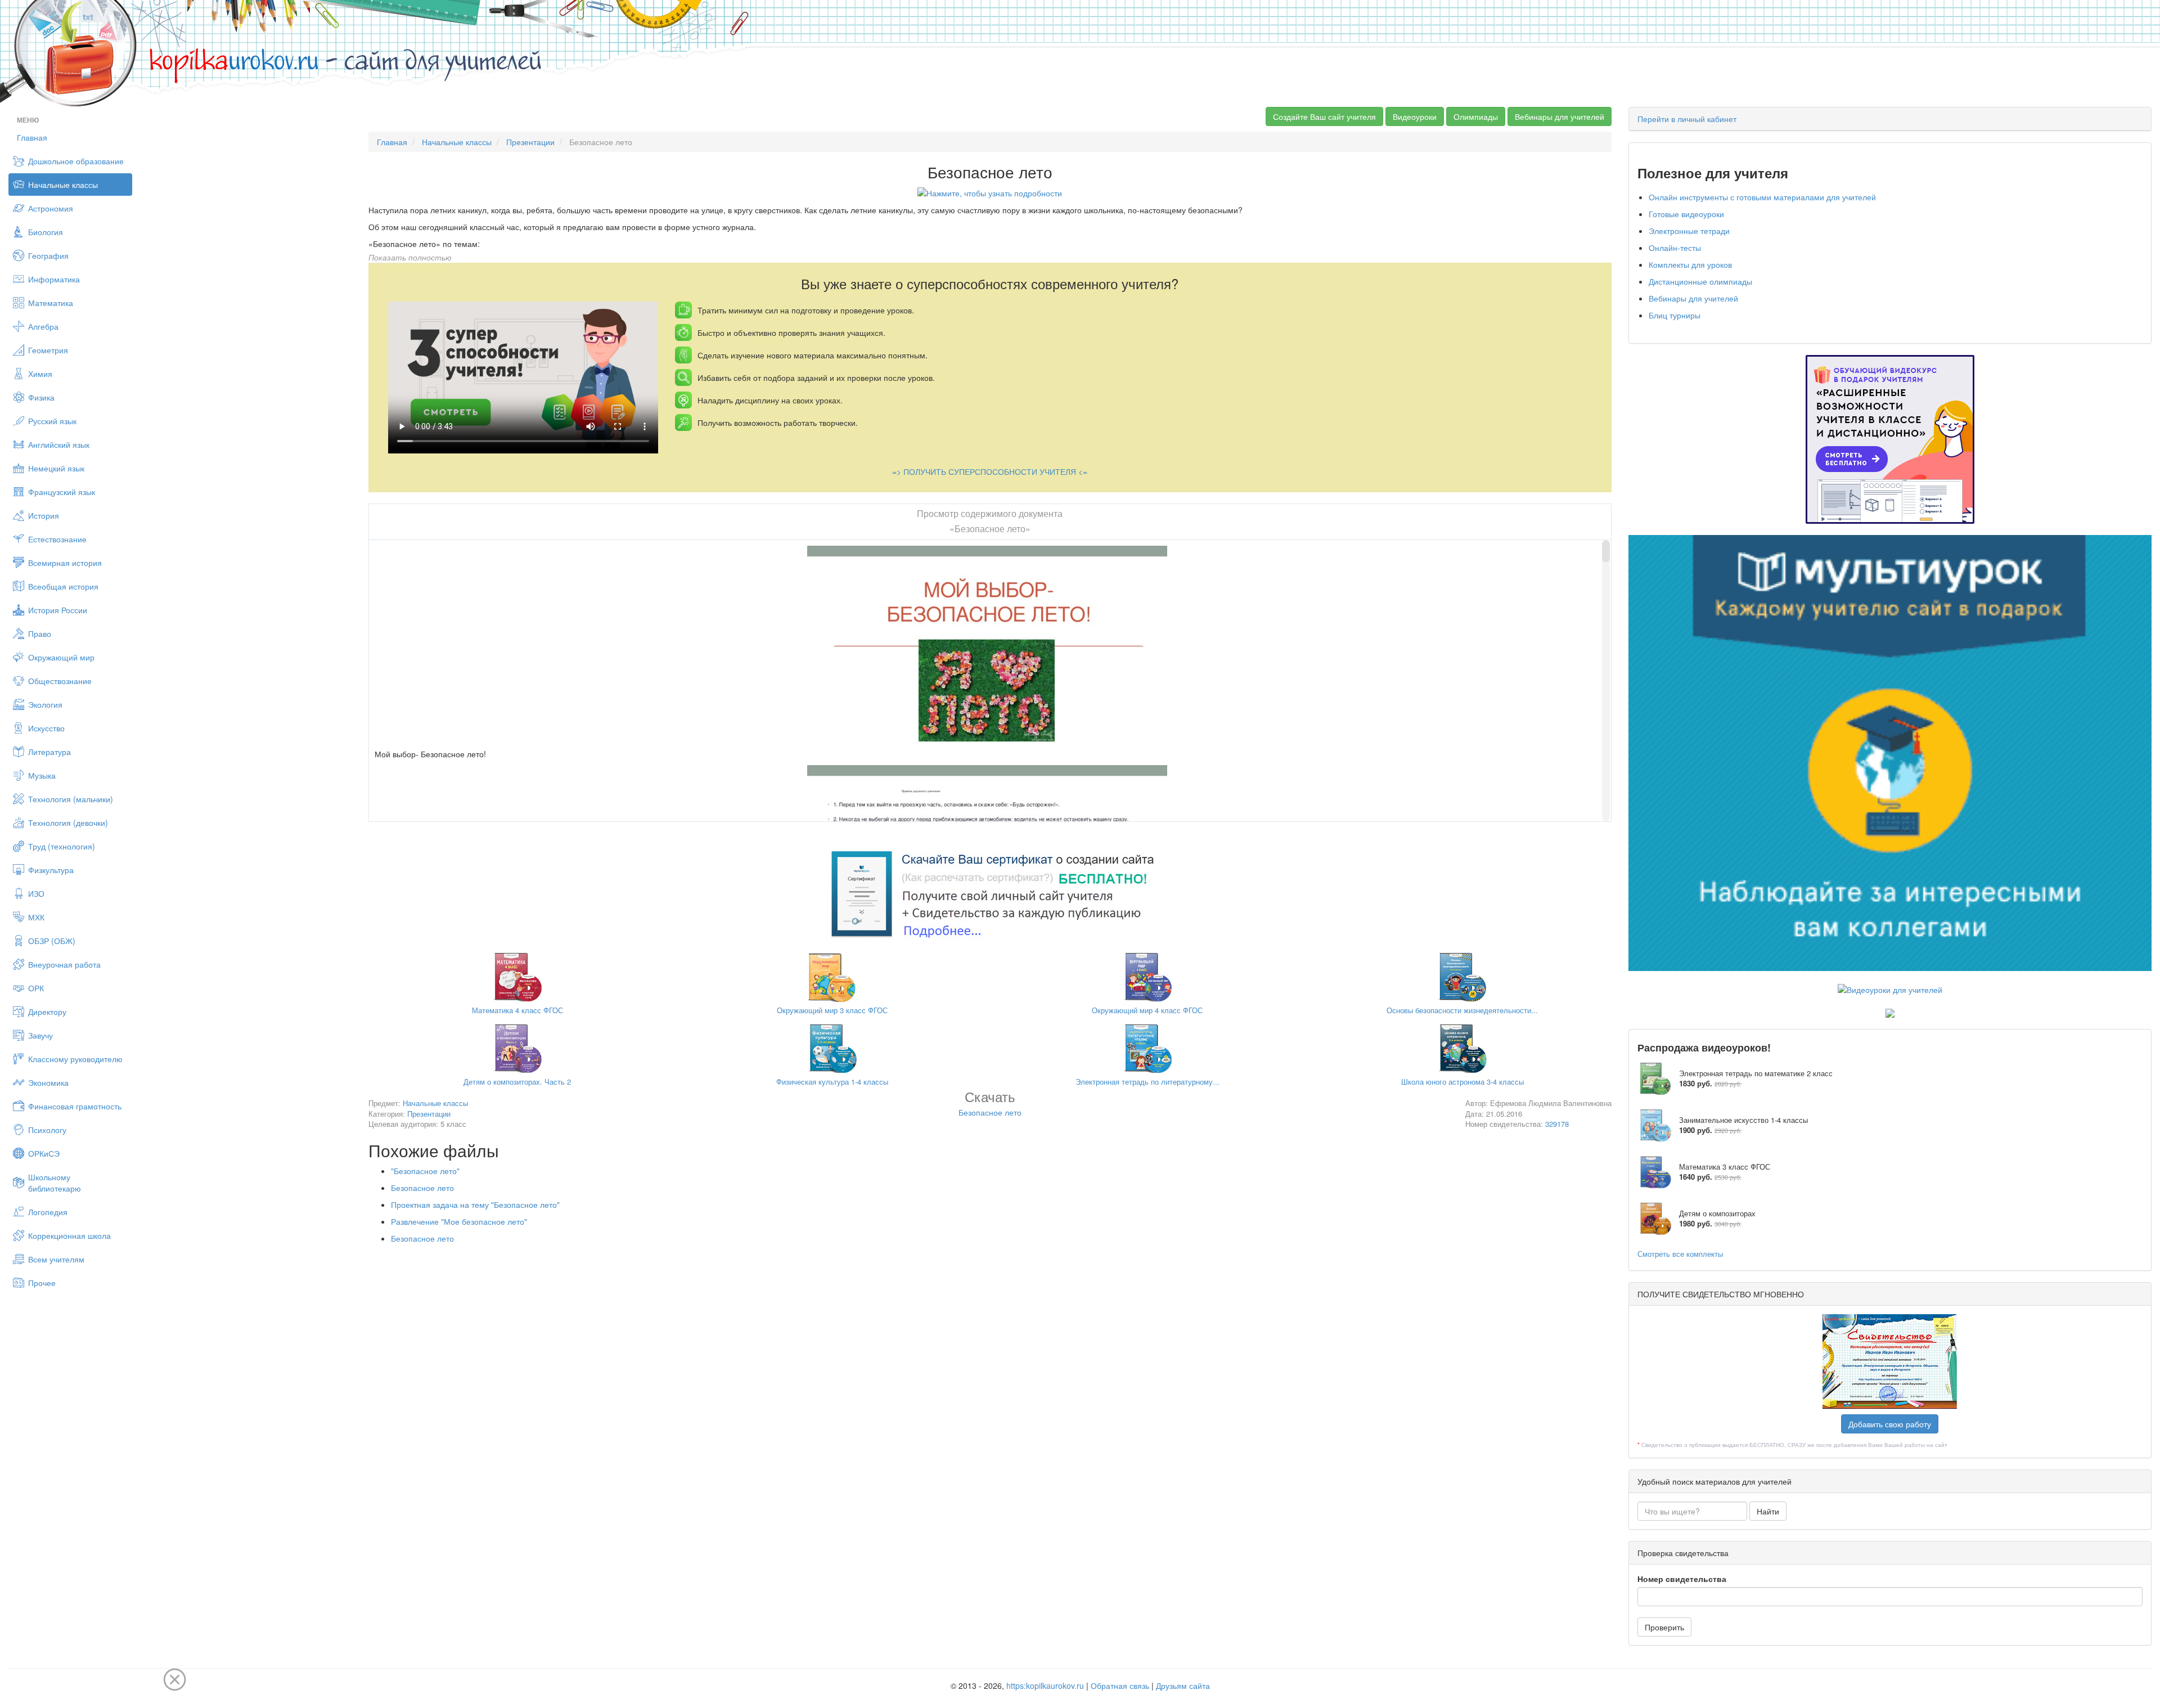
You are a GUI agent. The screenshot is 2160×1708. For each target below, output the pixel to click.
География (48, 255)
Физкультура (51, 870)
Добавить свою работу (1890, 1424)
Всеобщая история (63, 586)
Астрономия (51, 208)
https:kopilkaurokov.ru (1045, 1685)
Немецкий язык (56, 468)
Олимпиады (1476, 116)
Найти (1768, 1511)
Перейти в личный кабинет (1687, 119)
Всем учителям (56, 1259)
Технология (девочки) (68, 822)
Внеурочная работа (64, 964)
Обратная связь (1120, 1685)
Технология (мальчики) (71, 799)
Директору (47, 1012)
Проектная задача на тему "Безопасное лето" (475, 1204)
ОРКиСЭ (44, 1153)
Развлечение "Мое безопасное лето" (459, 1221)
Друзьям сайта (1183, 1685)
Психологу (47, 1130)
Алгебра (43, 326)
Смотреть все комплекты (1680, 1254)
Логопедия (48, 1212)
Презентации (530, 142)
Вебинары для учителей (1560, 116)
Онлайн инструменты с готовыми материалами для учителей (1762, 197)
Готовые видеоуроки (1686, 214)
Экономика (48, 1082)
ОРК (36, 988)
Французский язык (62, 492)
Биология (46, 232)
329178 (1557, 1124)
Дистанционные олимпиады (1700, 281)
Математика (51, 303)
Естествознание (57, 539)
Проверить (1664, 1627)
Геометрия (48, 350)
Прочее (42, 1283)
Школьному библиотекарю (55, 1183)
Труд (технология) (62, 846)
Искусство (46, 728)
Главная (32, 137)
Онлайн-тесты (1675, 248)
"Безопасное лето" (425, 1171)
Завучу (40, 1035)
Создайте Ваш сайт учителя (1324, 116)
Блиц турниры (1675, 315)
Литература (49, 752)
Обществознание (60, 681)
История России (58, 610)
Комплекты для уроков (1690, 264)
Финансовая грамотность (75, 1106)
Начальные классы (63, 185)
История (44, 515)
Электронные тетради (1689, 231)
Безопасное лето (422, 1188)
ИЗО (36, 893)
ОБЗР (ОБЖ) (52, 941)
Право (40, 633)
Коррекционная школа (69, 1235)
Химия (40, 374)
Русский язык (52, 421)
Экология (45, 704)
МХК (36, 917)
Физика (41, 397)
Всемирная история (65, 563)
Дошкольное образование (76, 161)
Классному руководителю (75, 1059)
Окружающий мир (61, 657)
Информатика (54, 279)
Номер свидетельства (1682, 1579)
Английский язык (59, 444)
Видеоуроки (1415, 116)
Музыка (42, 775)
